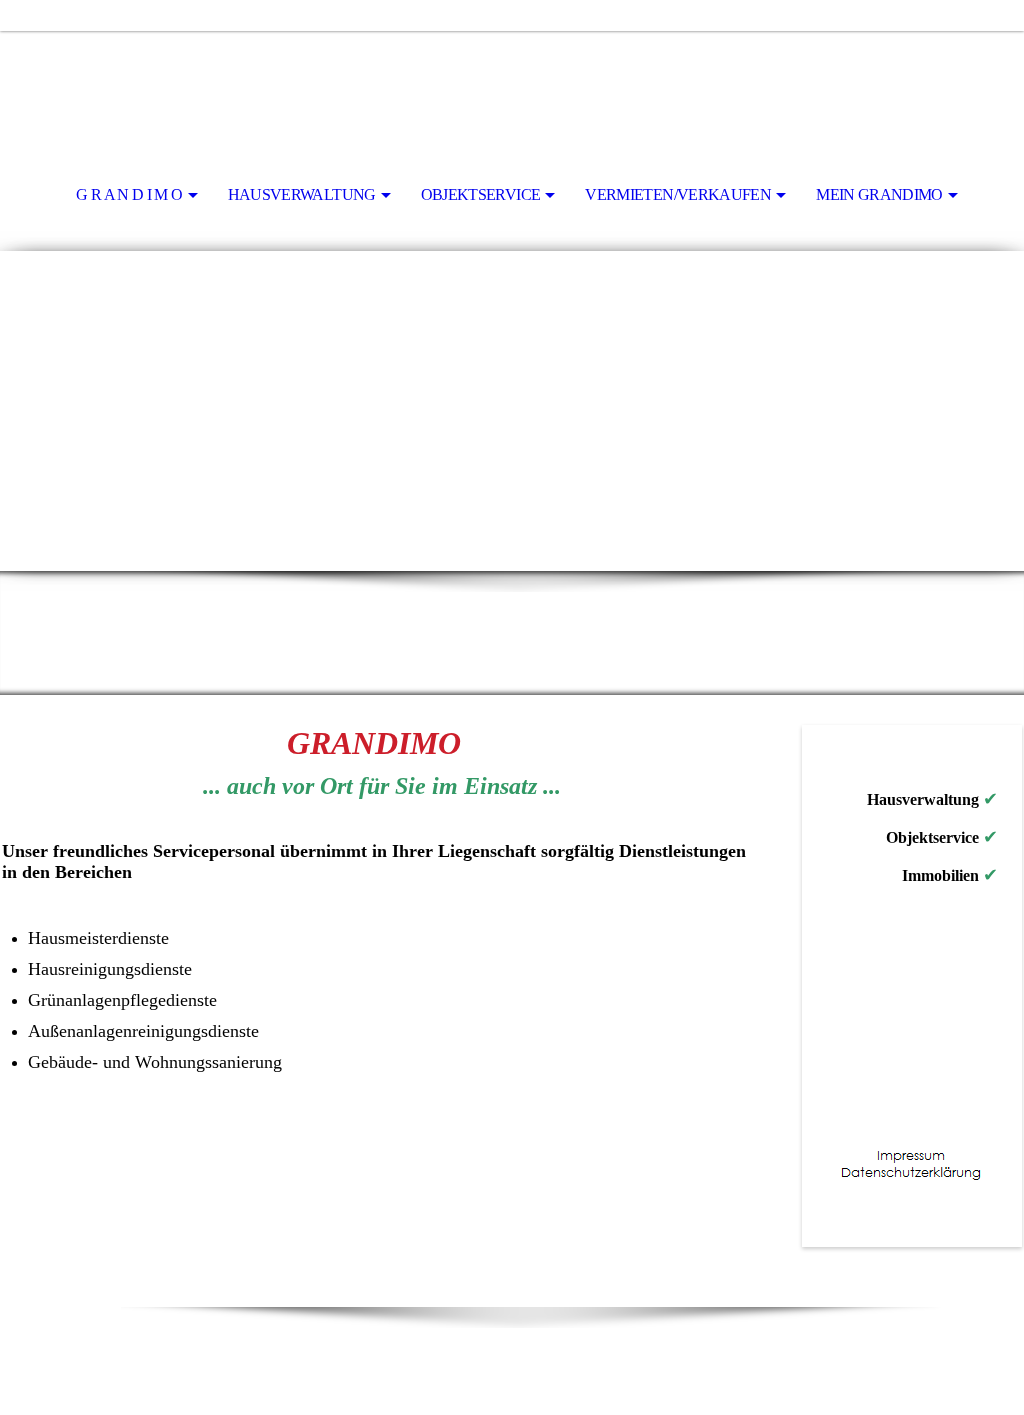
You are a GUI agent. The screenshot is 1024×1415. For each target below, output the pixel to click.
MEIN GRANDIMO (879, 194)
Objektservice (481, 194)
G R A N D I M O (129, 194)
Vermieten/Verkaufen (678, 194)
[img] (512, 86)
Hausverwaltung (302, 194)
